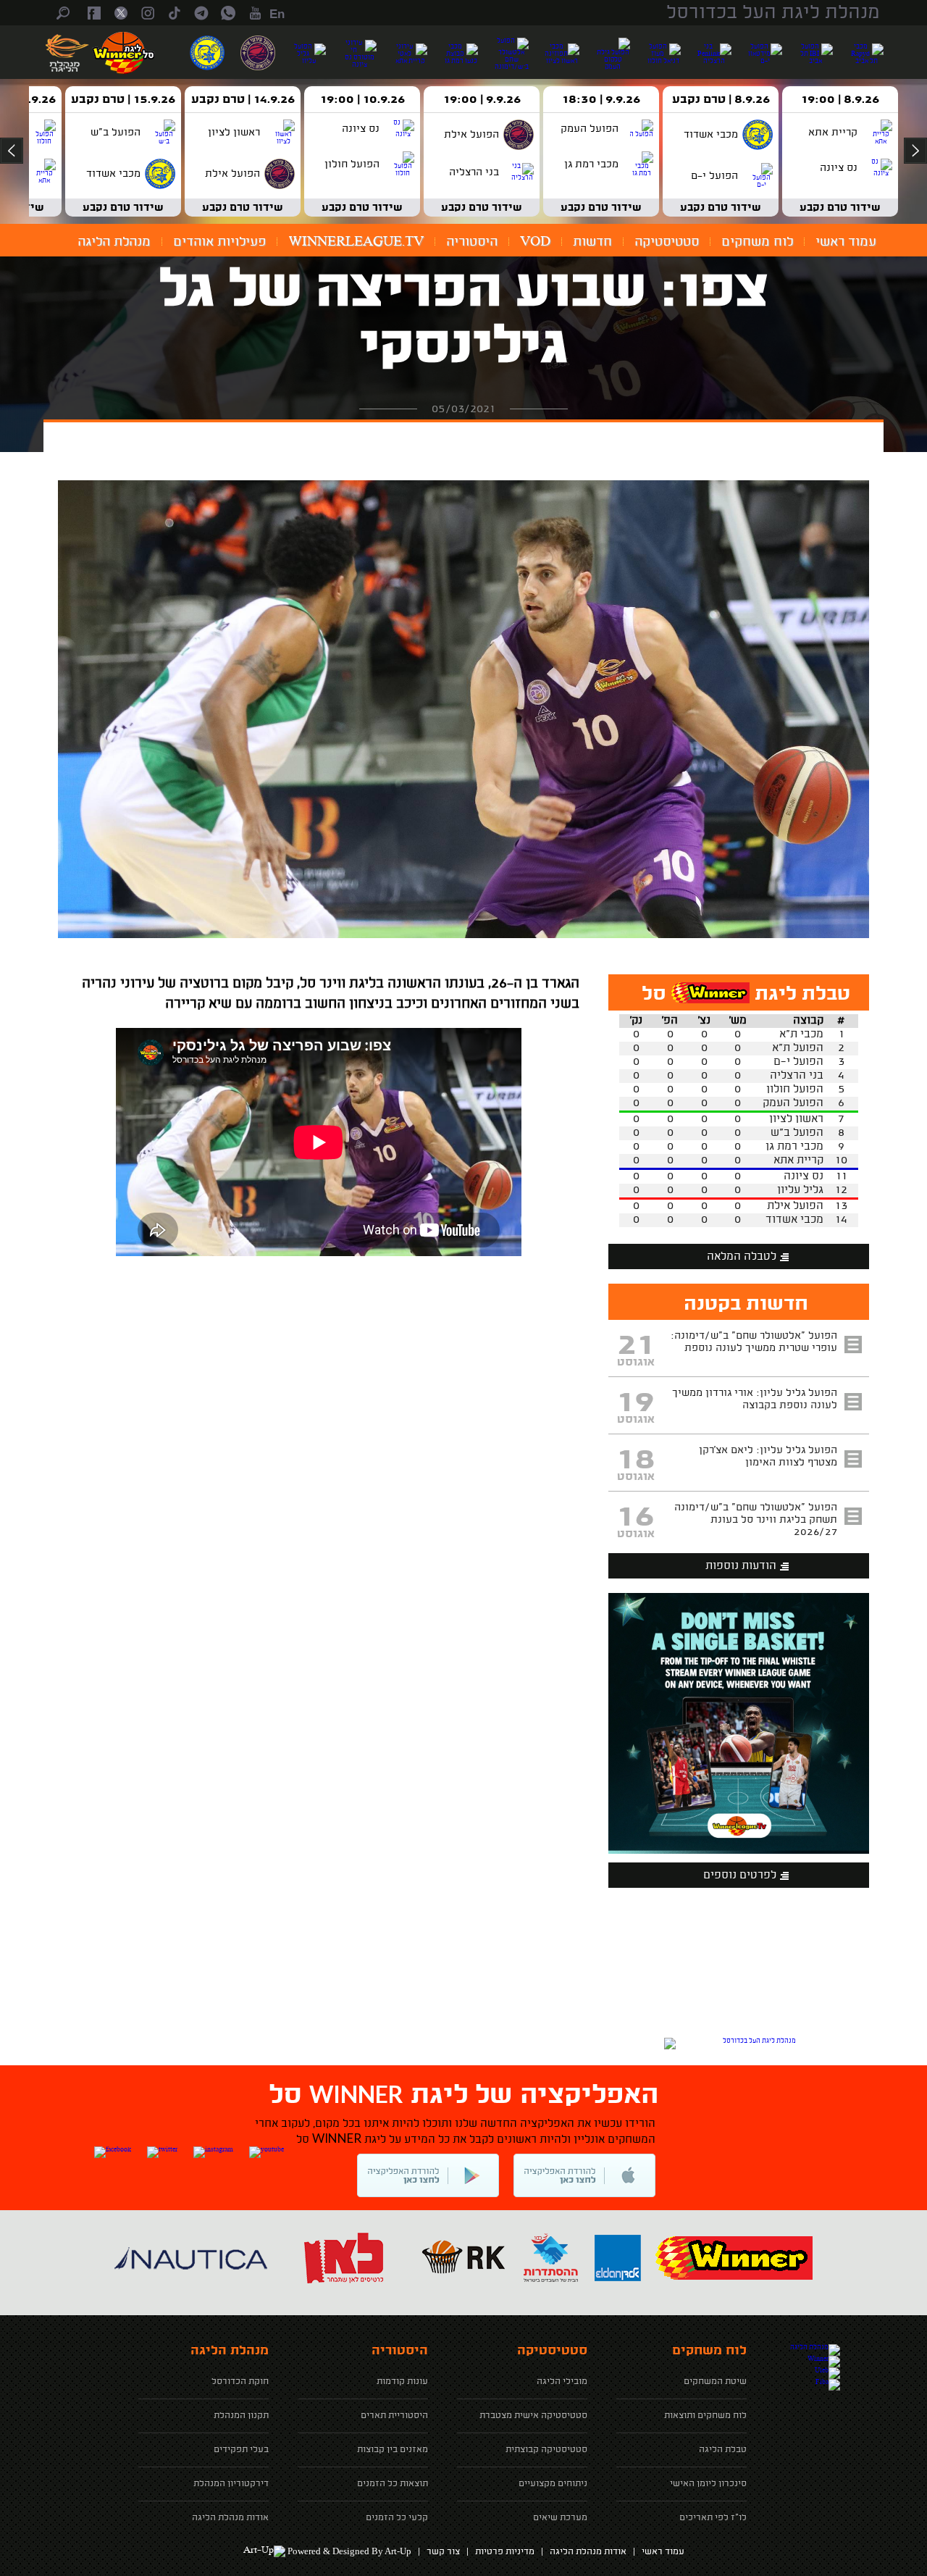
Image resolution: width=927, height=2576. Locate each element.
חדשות (592, 242)
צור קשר (443, 2552)
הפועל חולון (795, 1090)
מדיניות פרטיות (505, 2552)
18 (636, 1460)
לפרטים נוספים (740, 1876)
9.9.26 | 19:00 (482, 100)
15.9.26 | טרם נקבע (123, 100)
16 (636, 1518)
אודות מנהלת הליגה (588, 2552)
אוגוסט (636, 1363)
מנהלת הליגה (114, 242)
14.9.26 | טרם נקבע (243, 100)
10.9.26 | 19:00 (362, 100)
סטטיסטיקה (667, 242)
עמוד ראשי (846, 242)
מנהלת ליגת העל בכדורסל (773, 13)
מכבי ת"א (801, 1035)
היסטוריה (472, 242)
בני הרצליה (797, 1076)
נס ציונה (804, 1177)
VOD (535, 242)
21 (636, 1346)
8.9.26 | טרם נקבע (721, 100)
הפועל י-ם (798, 1062)
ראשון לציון (796, 1120)
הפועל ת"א (798, 1049)
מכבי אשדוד (794, 1220)
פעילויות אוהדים (219, 242)
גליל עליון (800, 1191)
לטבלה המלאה (742, 1257)
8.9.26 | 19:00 (840, 100)
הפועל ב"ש (797, 1133)
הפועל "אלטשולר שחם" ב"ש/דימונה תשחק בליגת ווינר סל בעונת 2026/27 (756, 1520)
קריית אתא (798, 1161)
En (277, 14)
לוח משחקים (757, 242)
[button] (463, 709)
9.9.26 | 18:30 (601, 100)
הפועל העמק (793, 1104)
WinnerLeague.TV (356, 242)
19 (636, 1403)
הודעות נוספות (741, 1567)
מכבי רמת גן (794, 1147)
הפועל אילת (795, 1207)
